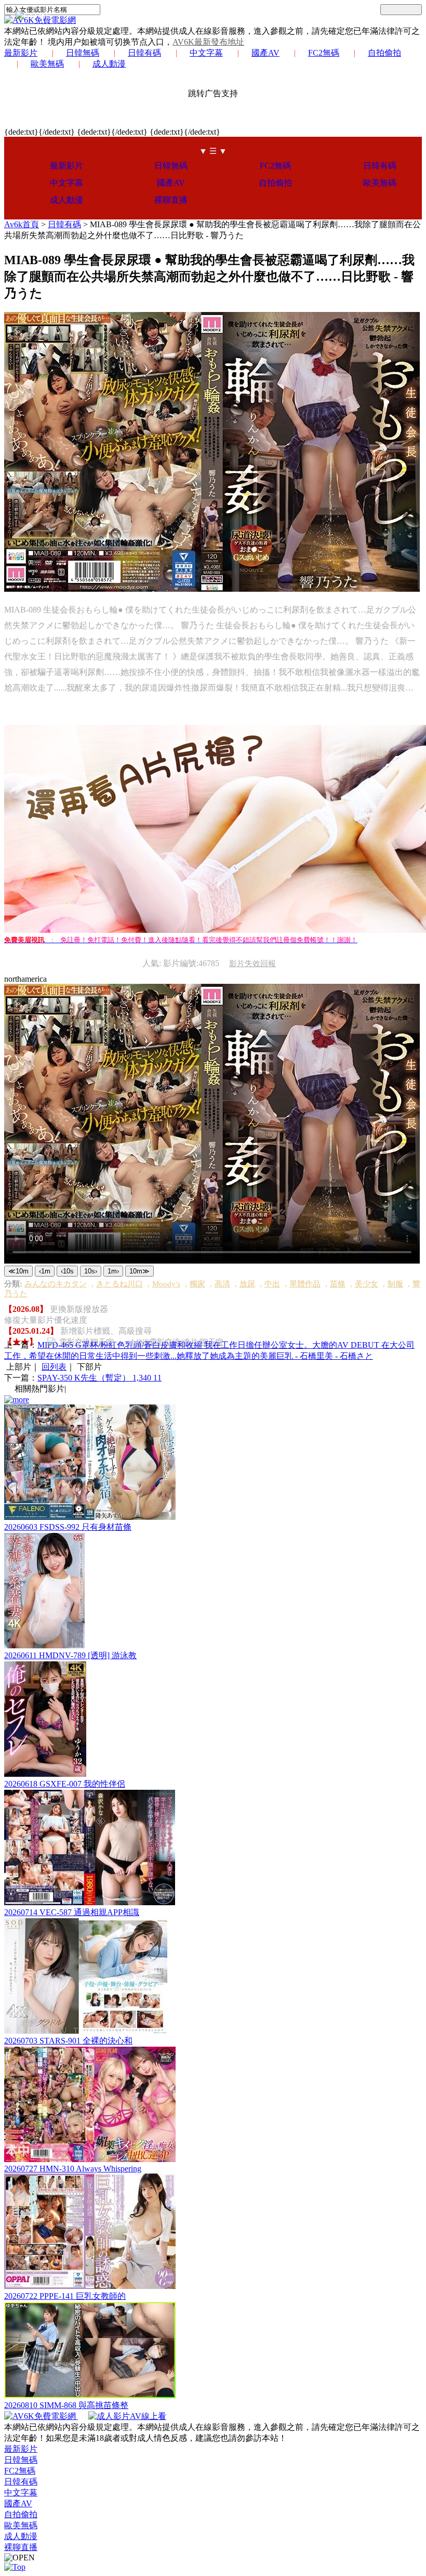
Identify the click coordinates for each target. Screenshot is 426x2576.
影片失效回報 (252, 964)
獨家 (197, 1284)
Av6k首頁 (22, 224)
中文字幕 (206, 53)
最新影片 (21, 53)
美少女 (367, 1284)
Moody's (166, 1284)
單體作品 (305, 1284)
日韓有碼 (144, 53)
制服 (395, 1284)
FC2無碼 (324, 53)
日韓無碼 (83, 53)
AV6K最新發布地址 (208, 42)
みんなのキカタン (56, 1284)
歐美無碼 (47, 64)
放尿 (247, 1284)
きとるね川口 (119, 1284)
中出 (272, 1284)
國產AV (265, 53)
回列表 (54, 1367)
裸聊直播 (171, 200)
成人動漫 (109, 64)
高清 (222, 1284)
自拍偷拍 (384, 53)
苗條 (338, 1284)
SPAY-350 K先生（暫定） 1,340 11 (99, 1378)
